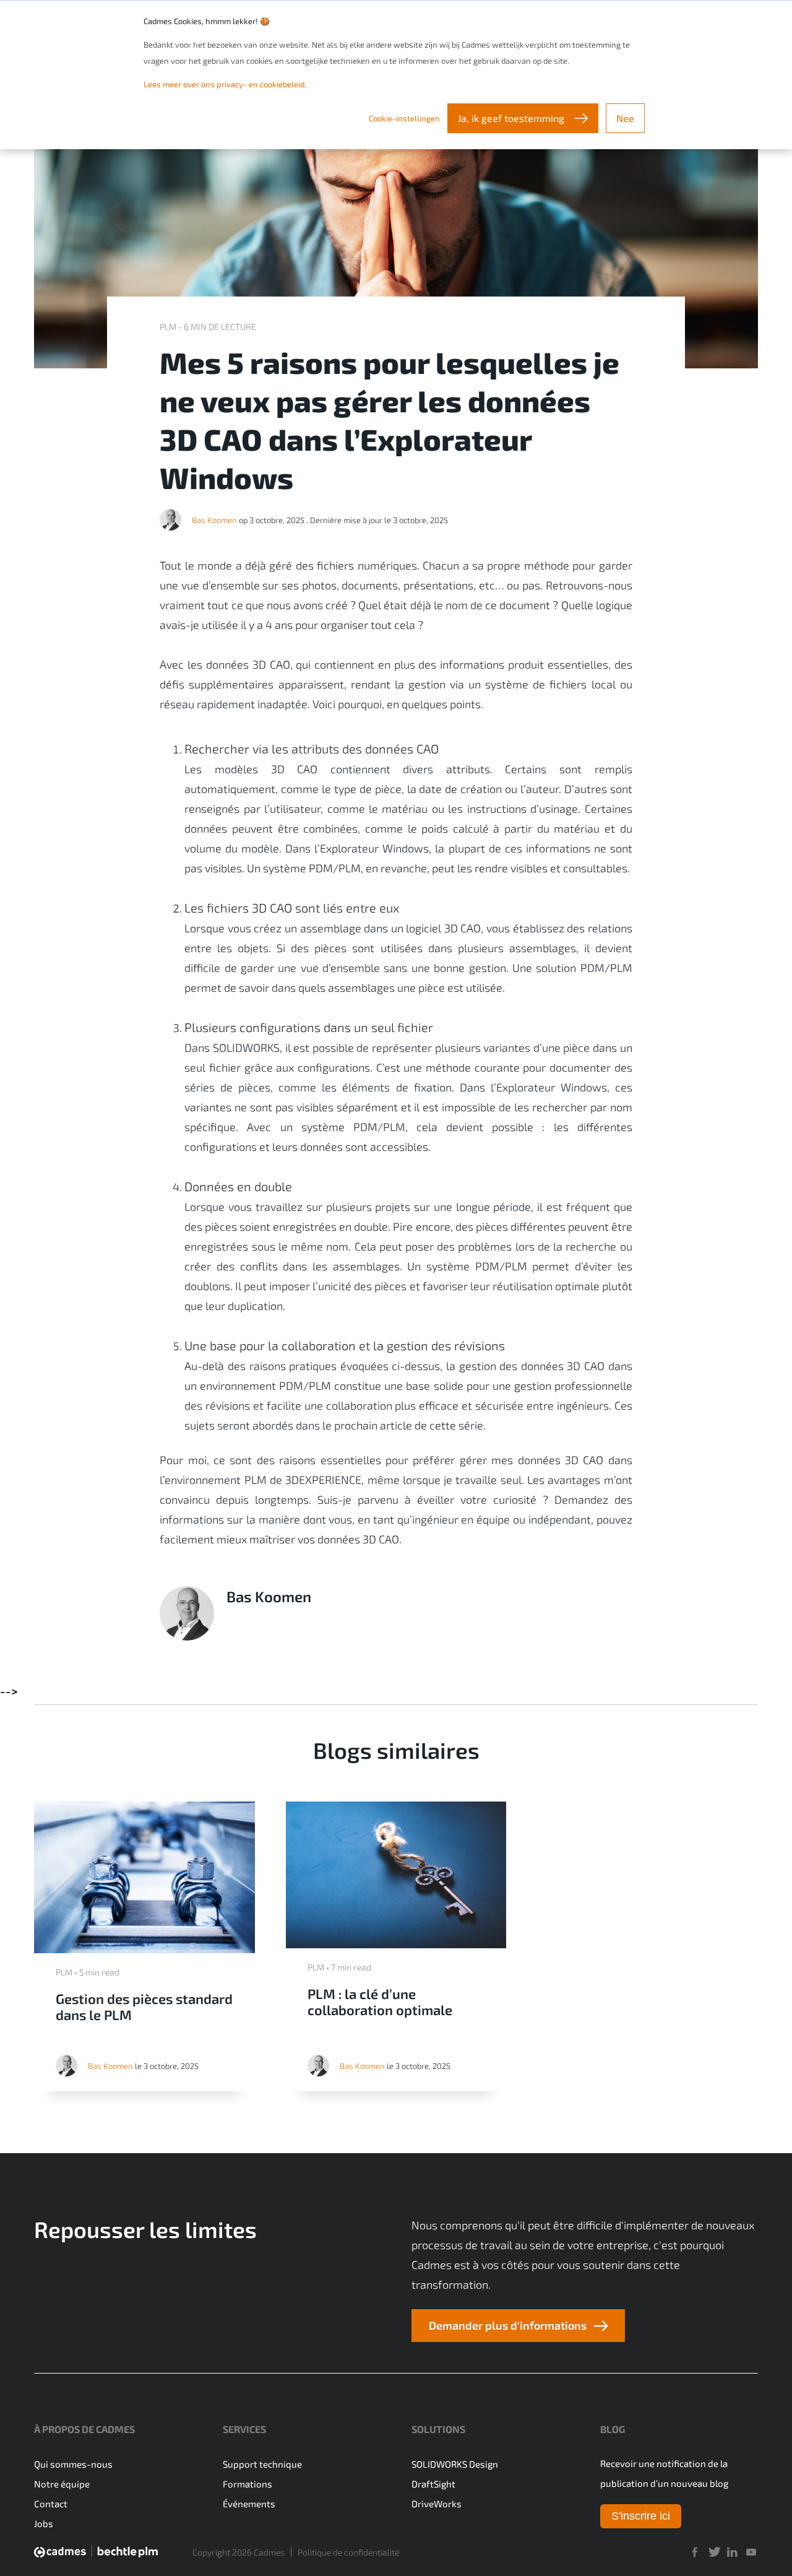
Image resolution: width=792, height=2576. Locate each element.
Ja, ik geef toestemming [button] (512, 118)
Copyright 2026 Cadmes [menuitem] (239, 2552)
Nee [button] (625, 118)
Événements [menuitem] (249, 2504)
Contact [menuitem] (51, 2504)
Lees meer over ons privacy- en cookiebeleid (224, 84)
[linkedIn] (732, 2552)
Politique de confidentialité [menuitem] (348, 2552)
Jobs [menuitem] (44, 2523)
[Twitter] (713, 2552)
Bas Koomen (214, 520)
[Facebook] (694, 2552)
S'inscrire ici (641, 2516)
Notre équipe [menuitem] (62, 2484)
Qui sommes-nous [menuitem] (73, 2464)
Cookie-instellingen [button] (404, 118)
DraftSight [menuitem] (433, 2484)
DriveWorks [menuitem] (437, 2504)
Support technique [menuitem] (262, 2464)
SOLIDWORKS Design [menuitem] (455, 2464)
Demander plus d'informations (508, 2325)
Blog (613, 2429)
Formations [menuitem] (247, 2484)
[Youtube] (751, 2552)
